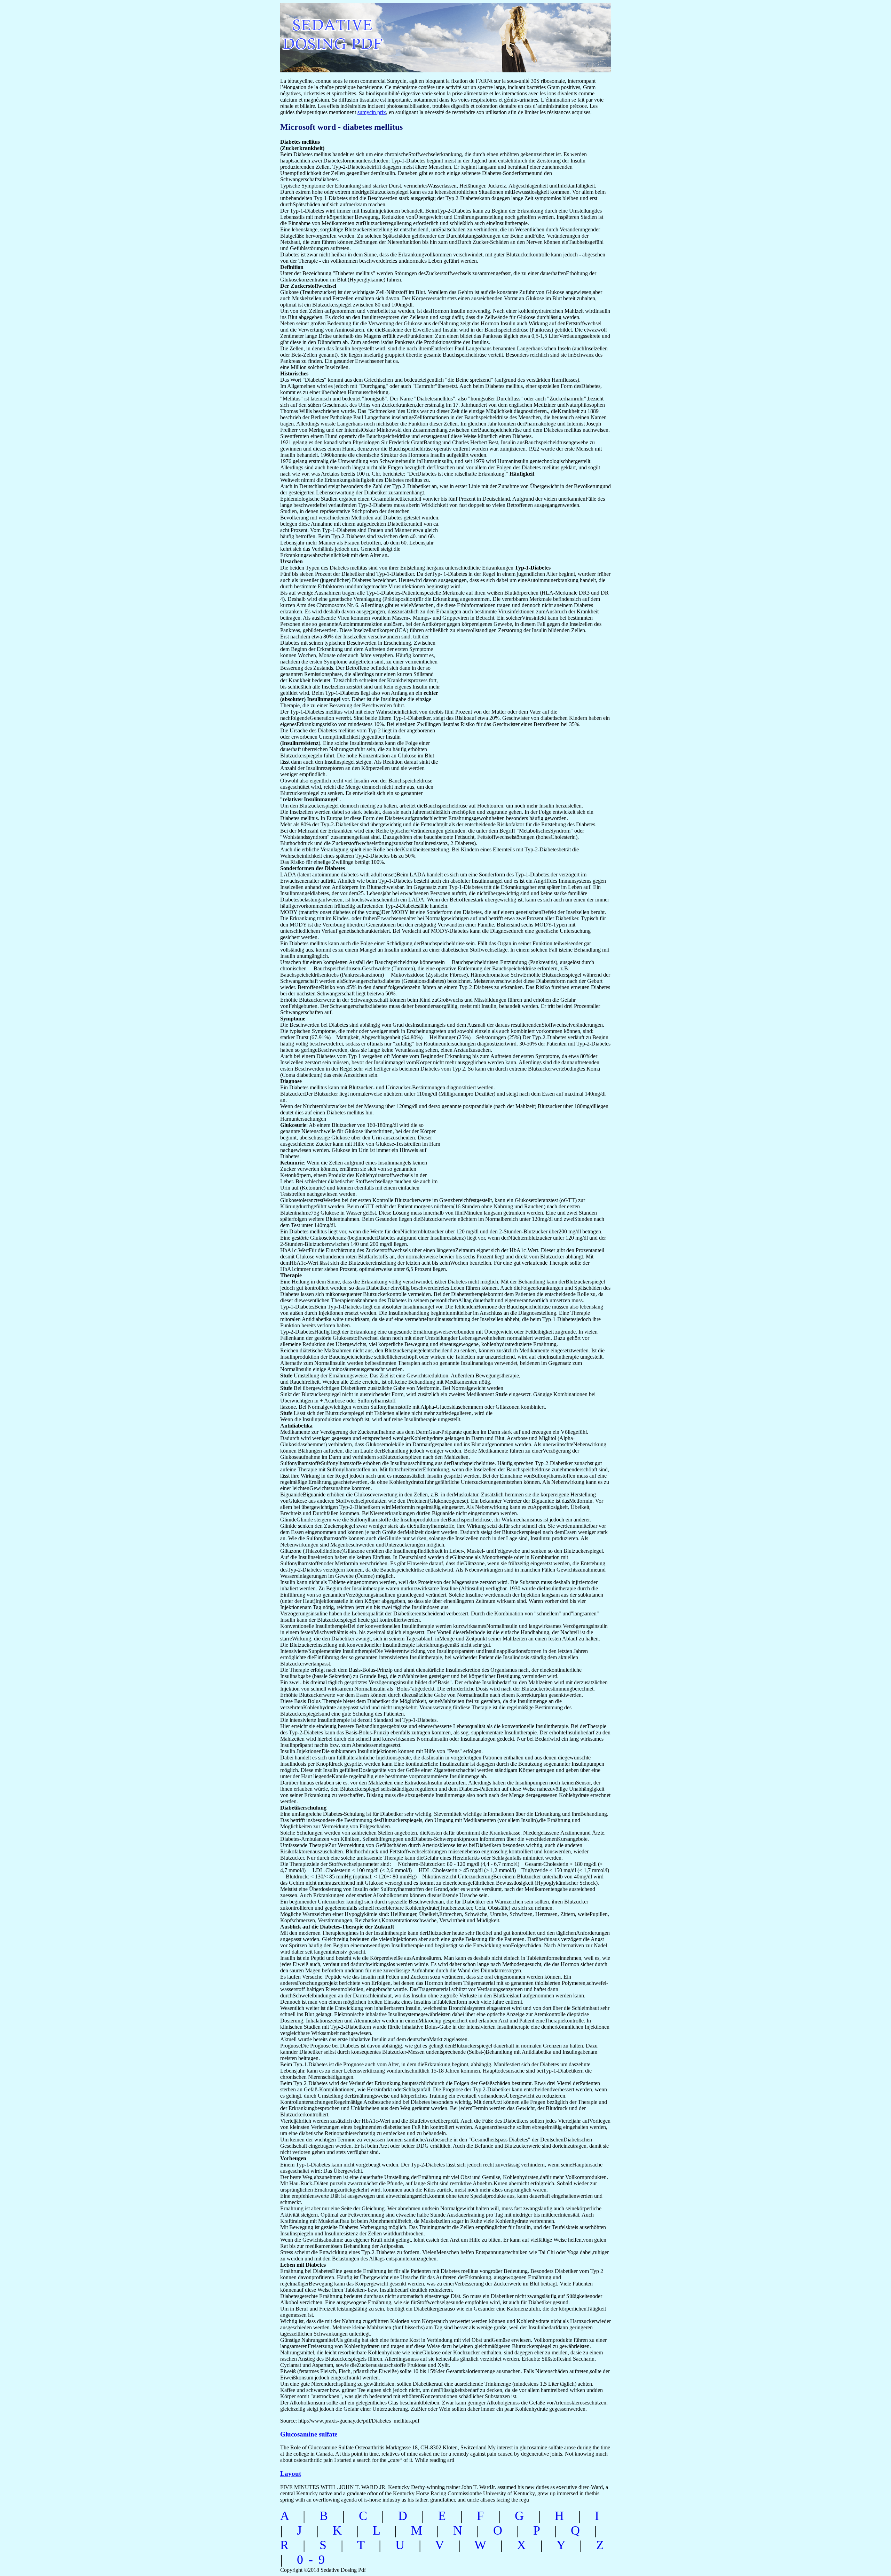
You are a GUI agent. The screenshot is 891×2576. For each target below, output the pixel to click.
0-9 (314, 2560)
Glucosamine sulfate (309, 2434)
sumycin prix (372, 112)
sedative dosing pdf (378, 34)
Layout (291, 2474)
